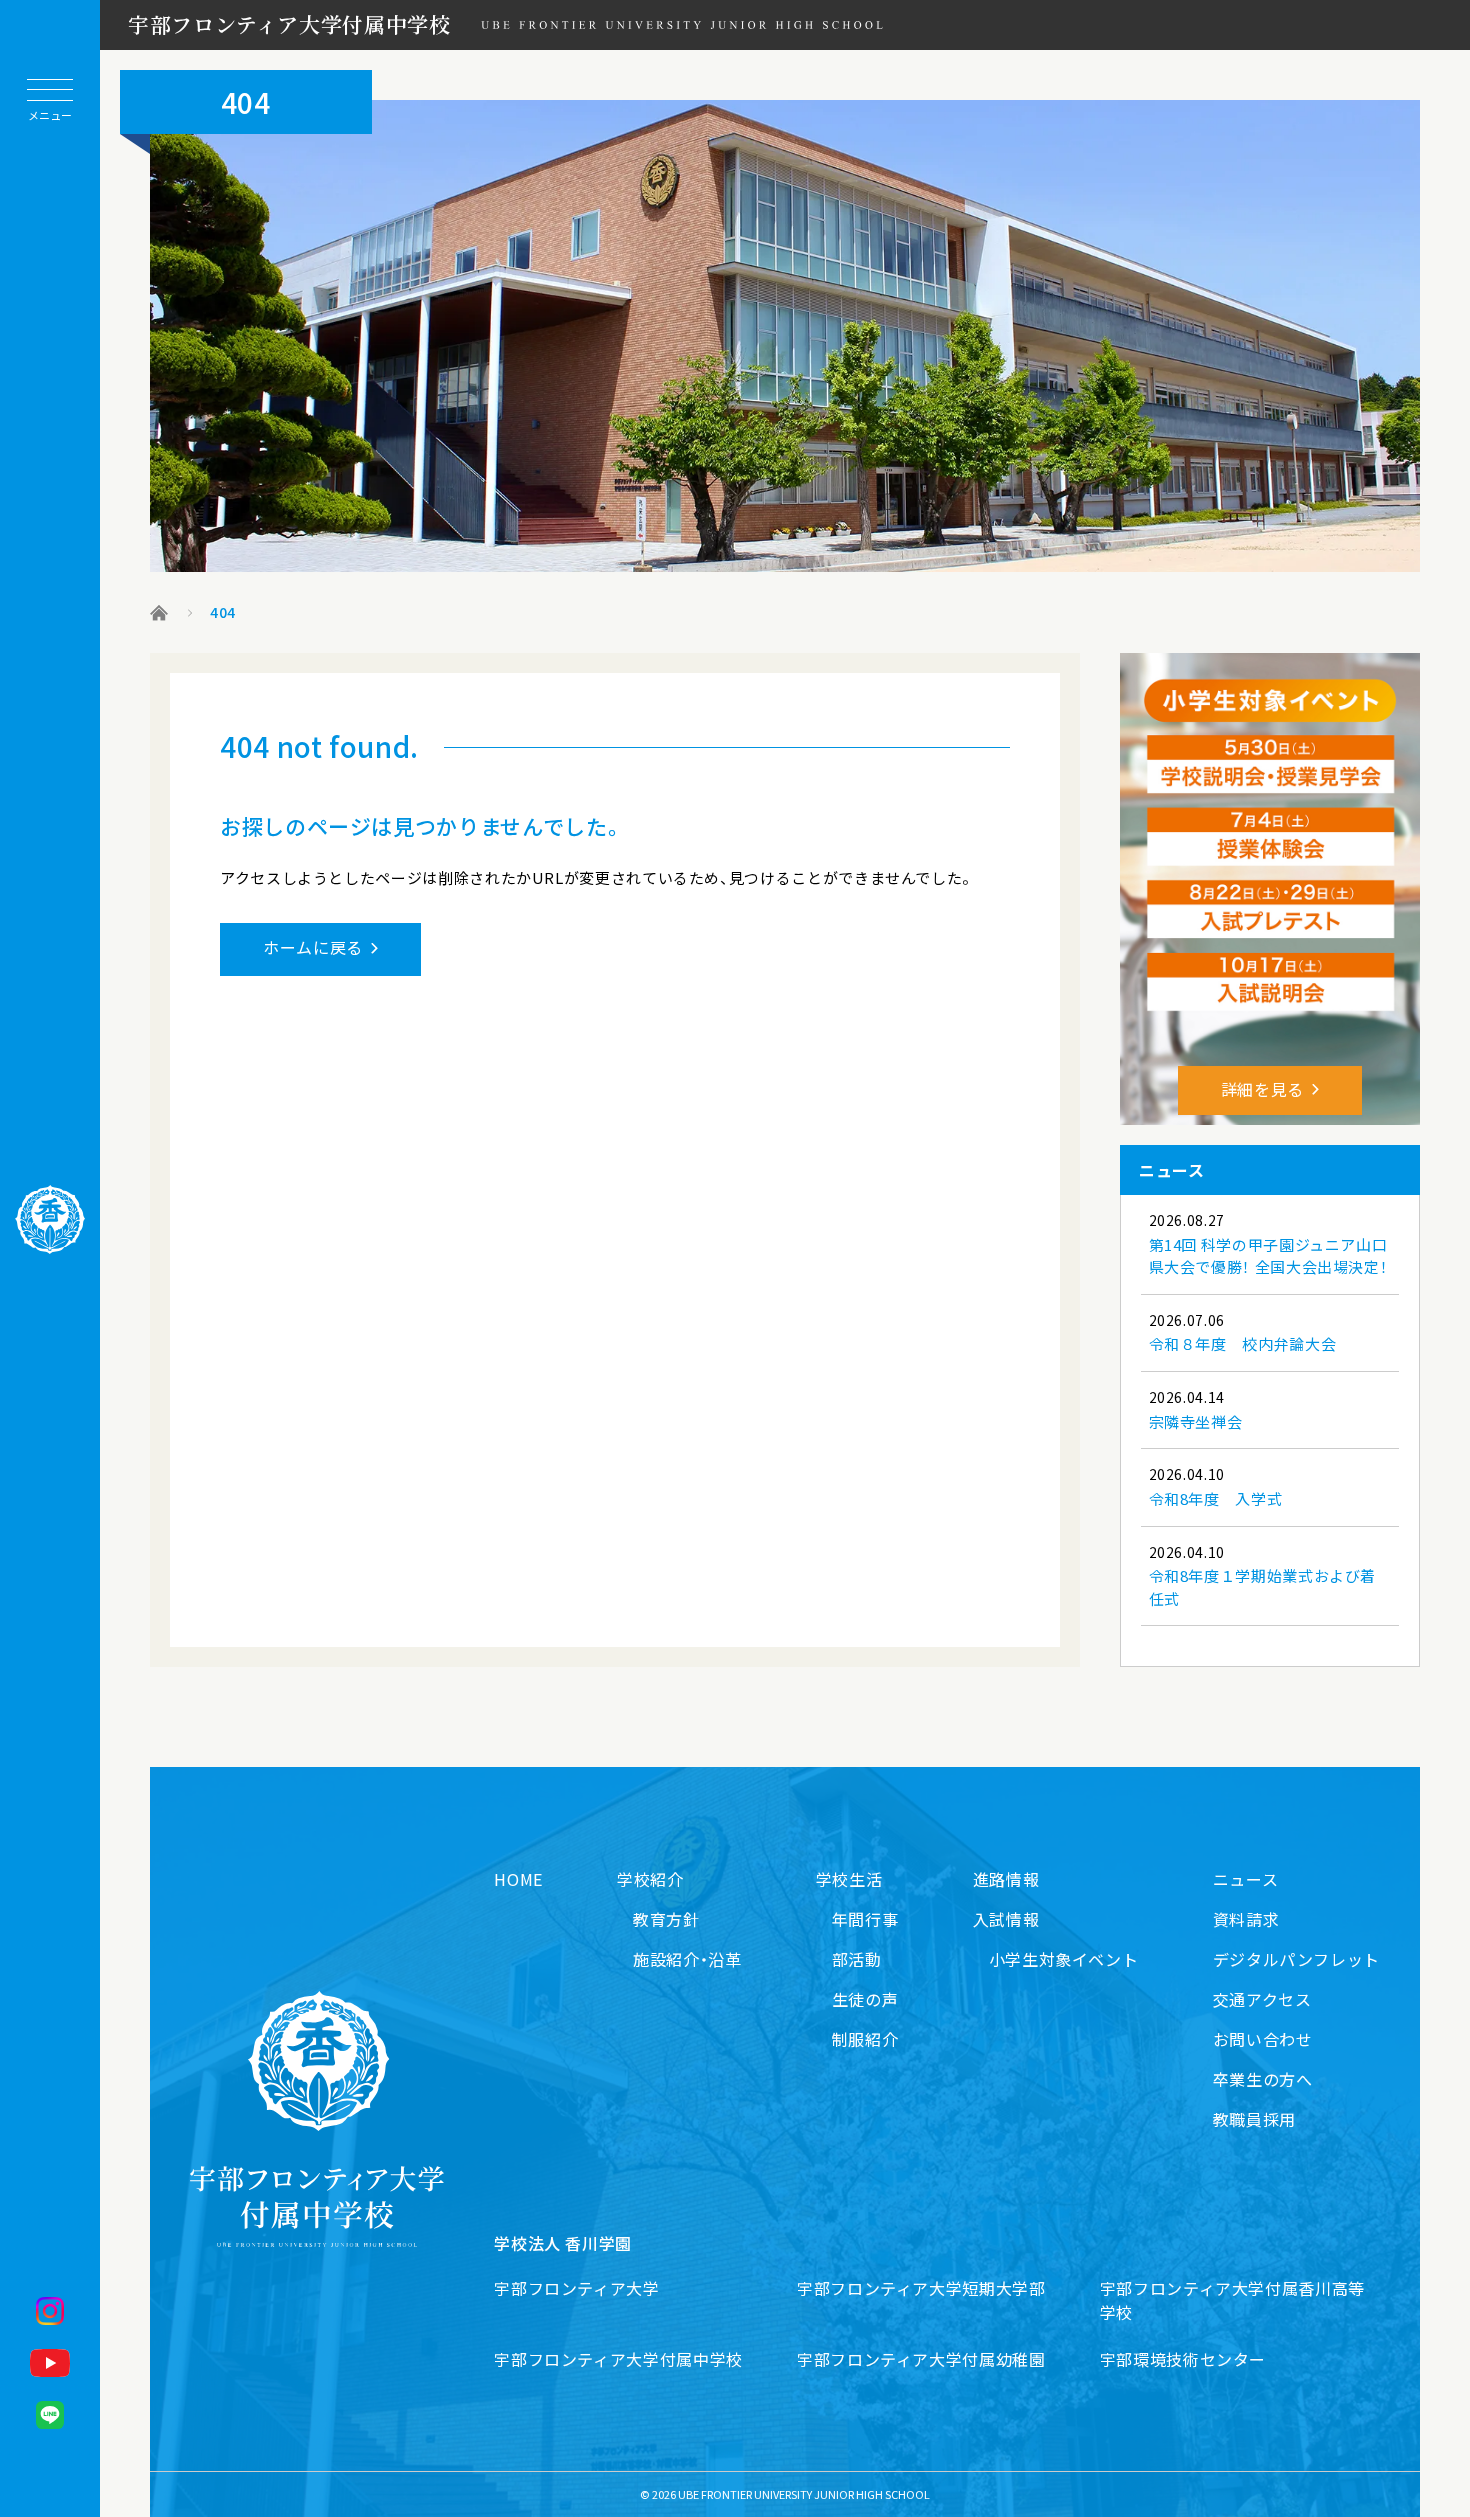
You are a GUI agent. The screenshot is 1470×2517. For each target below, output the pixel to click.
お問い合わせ (1263, 2039)
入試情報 (1006, 1919)
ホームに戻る (313, 947)
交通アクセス (1262, 1999)
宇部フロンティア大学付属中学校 (289, 24)
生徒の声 (865, 1999)
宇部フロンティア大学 (576, 2288)
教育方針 (666, 1919)
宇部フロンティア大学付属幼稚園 (921, 2359)
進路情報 (1006, 1879)
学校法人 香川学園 (563, 2243)
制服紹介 (865, 2039)
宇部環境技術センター (1183, 2359)
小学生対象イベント (1064, 1959)
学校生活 (849, 1879)
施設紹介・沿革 (687, 1959)
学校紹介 (650, 1879)
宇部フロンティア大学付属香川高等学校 (1232, 2300)
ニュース (1246, 1879)
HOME (518, 1879)
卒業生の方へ (1263, 2079)
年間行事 (865, 1919)
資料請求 (1246, 1919)
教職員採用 (1254, 2119)
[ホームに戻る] (50, 1220)
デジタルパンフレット (1296, 1959)
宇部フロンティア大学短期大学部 (921, 2288)
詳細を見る (1262, 1089)
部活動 (857, 1959)
